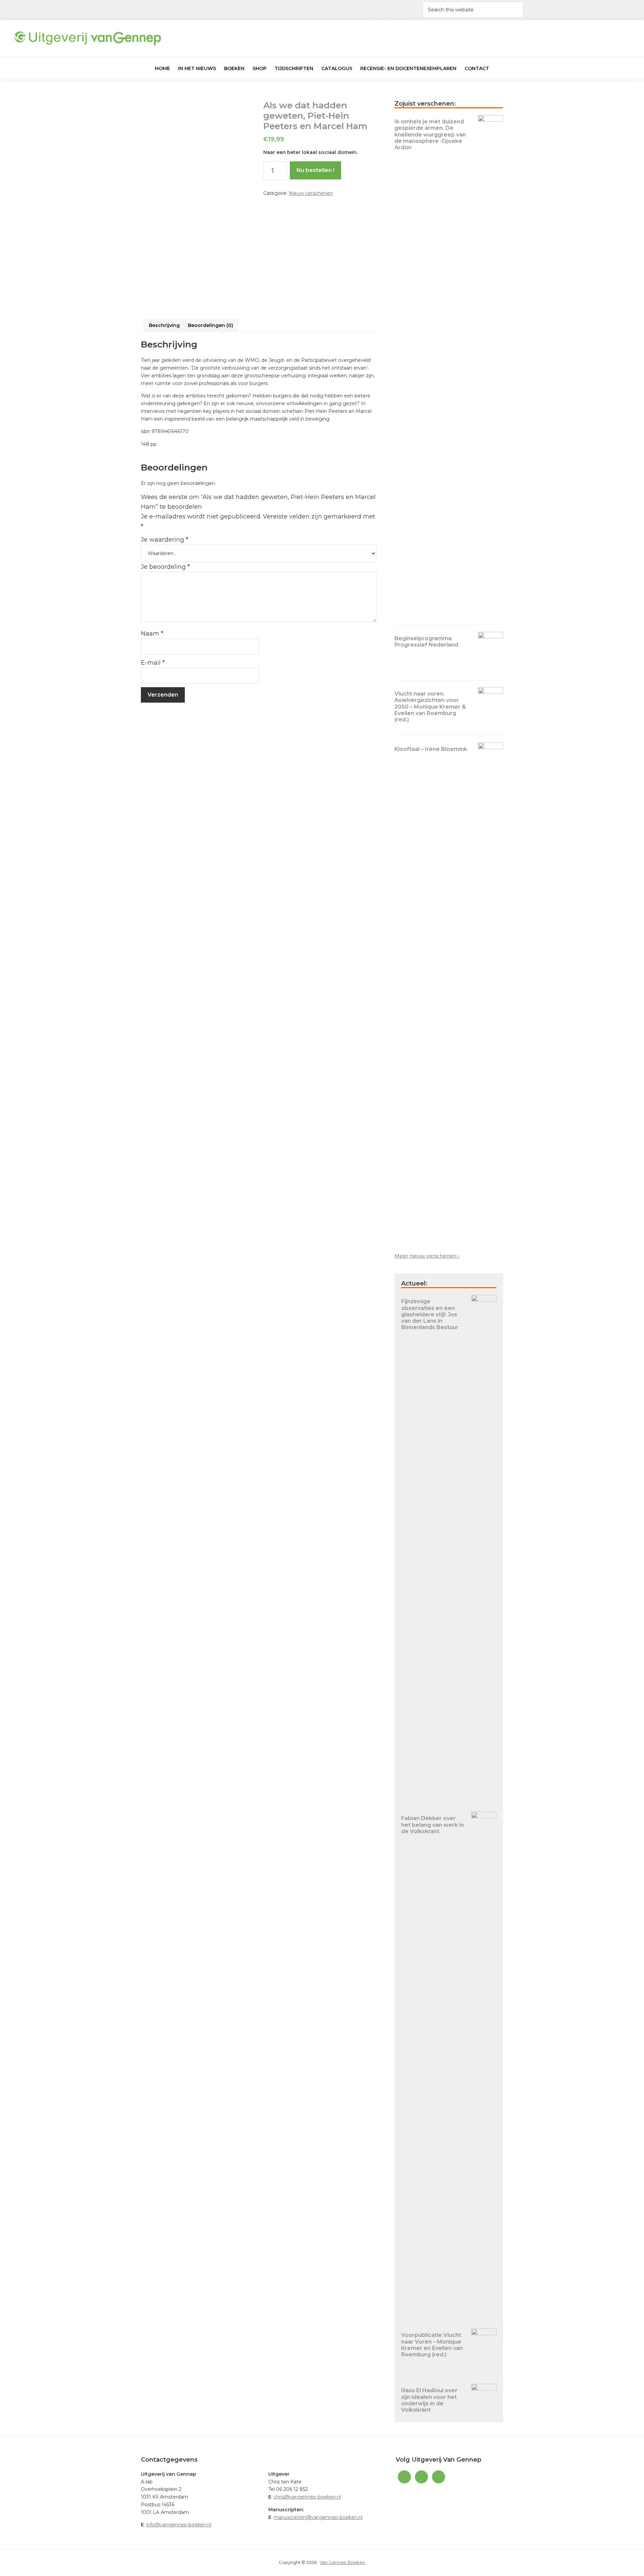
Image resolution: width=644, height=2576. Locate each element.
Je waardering (165, 540)
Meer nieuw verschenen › (427, 1256)
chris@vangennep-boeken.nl (307, 2497)
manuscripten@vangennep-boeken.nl (318, 2517)
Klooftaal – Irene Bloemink (431, 749)
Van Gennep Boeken (342, 2562)
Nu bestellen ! (315, 170)
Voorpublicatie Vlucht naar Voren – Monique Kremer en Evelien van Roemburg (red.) (432, 2345)
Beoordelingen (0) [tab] (210, 325)
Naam (152, 634)
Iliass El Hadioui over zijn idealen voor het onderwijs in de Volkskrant (429, 2400)
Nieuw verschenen (311, 193)
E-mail (153, 663)
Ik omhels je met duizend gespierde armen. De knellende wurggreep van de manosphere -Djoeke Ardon (430, 134)
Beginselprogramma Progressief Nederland (426, 642)
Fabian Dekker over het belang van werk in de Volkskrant (433, 1825)
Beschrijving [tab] (164, 325)
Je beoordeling (165, 567)
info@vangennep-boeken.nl (179, 2525)
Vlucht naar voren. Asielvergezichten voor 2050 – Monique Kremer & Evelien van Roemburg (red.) (430, 707)
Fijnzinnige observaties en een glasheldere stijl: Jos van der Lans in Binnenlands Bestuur (430, 1314)
